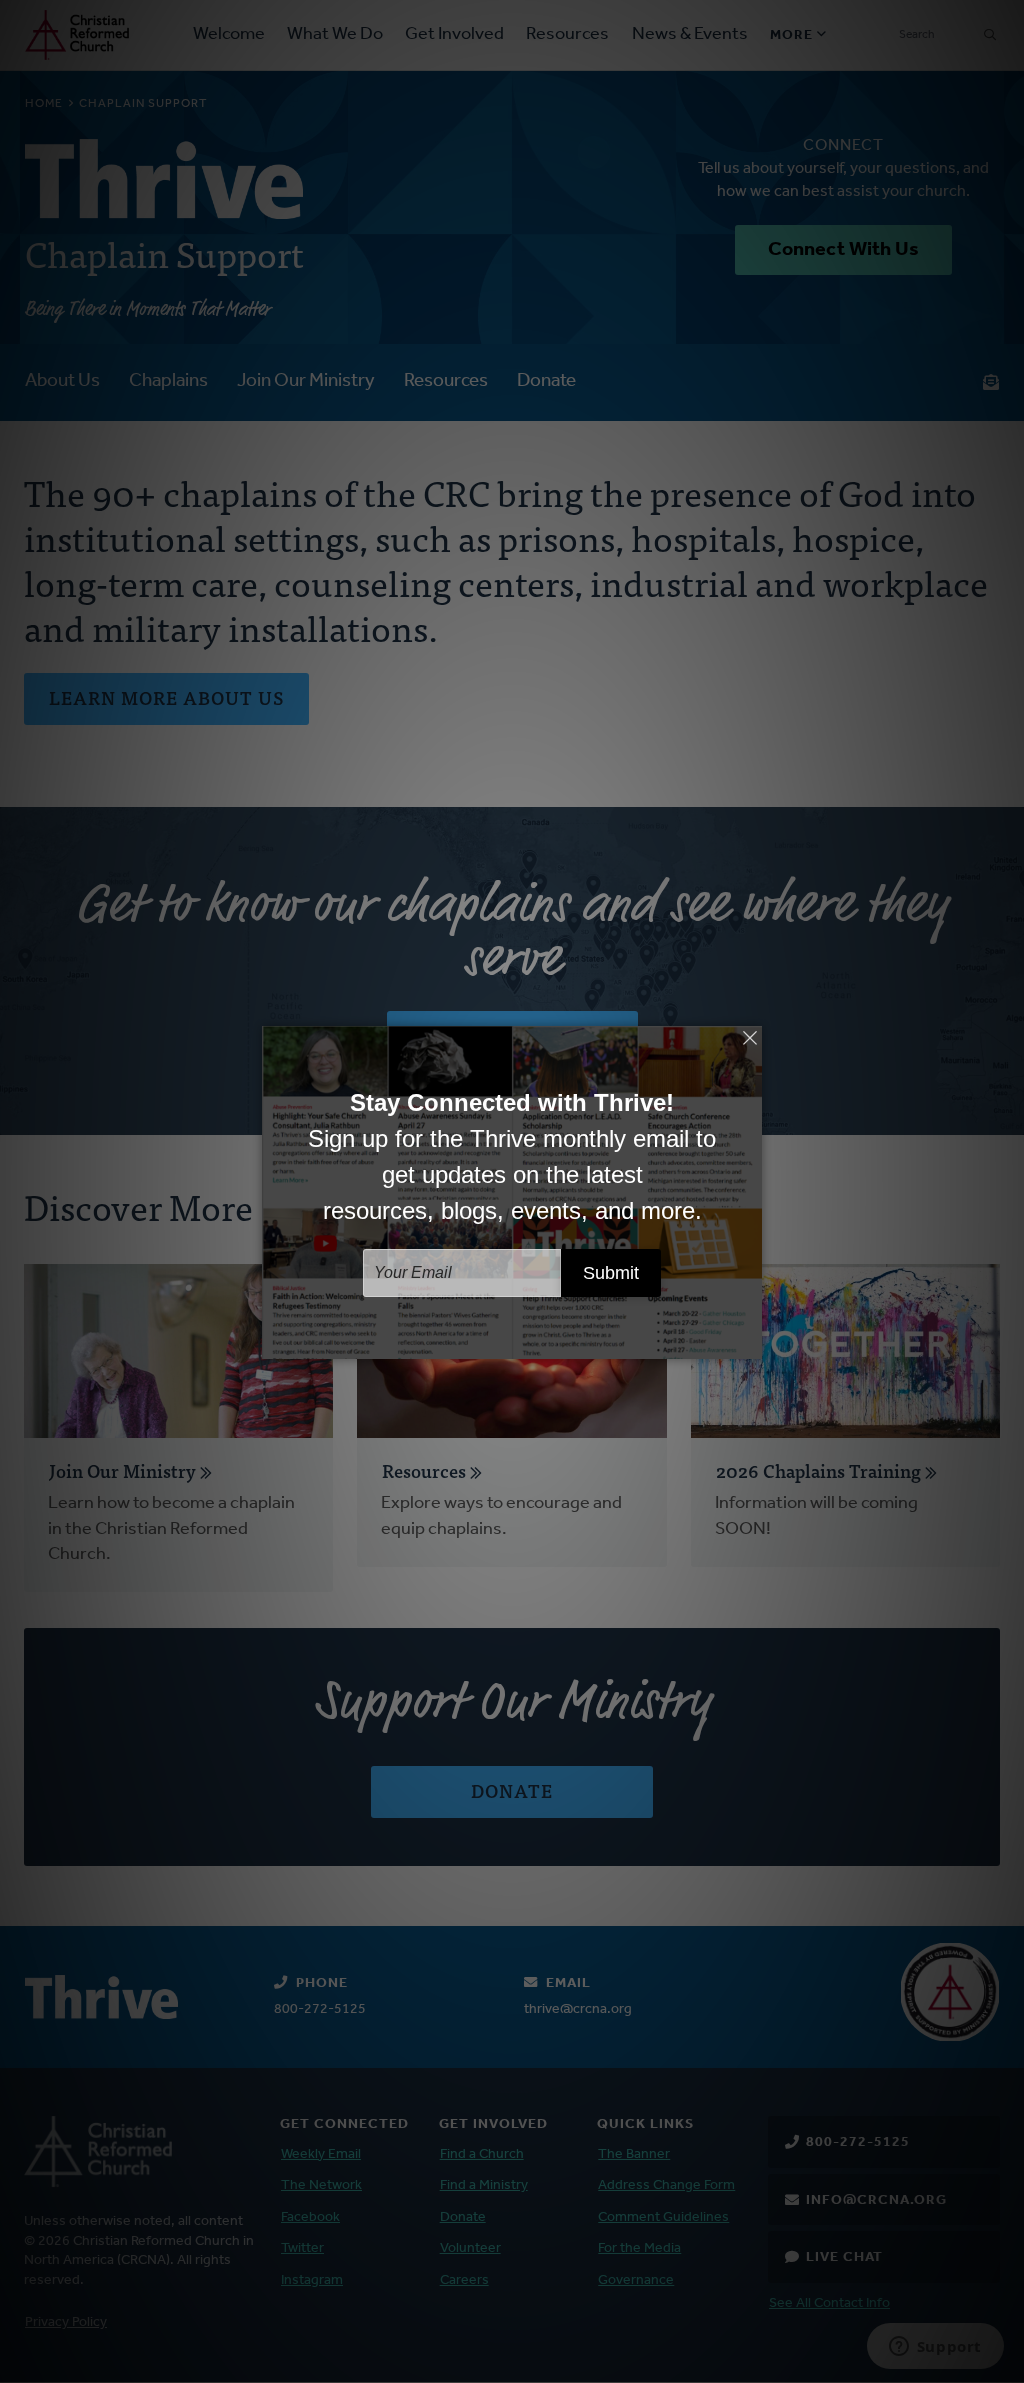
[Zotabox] (749, 1341)
